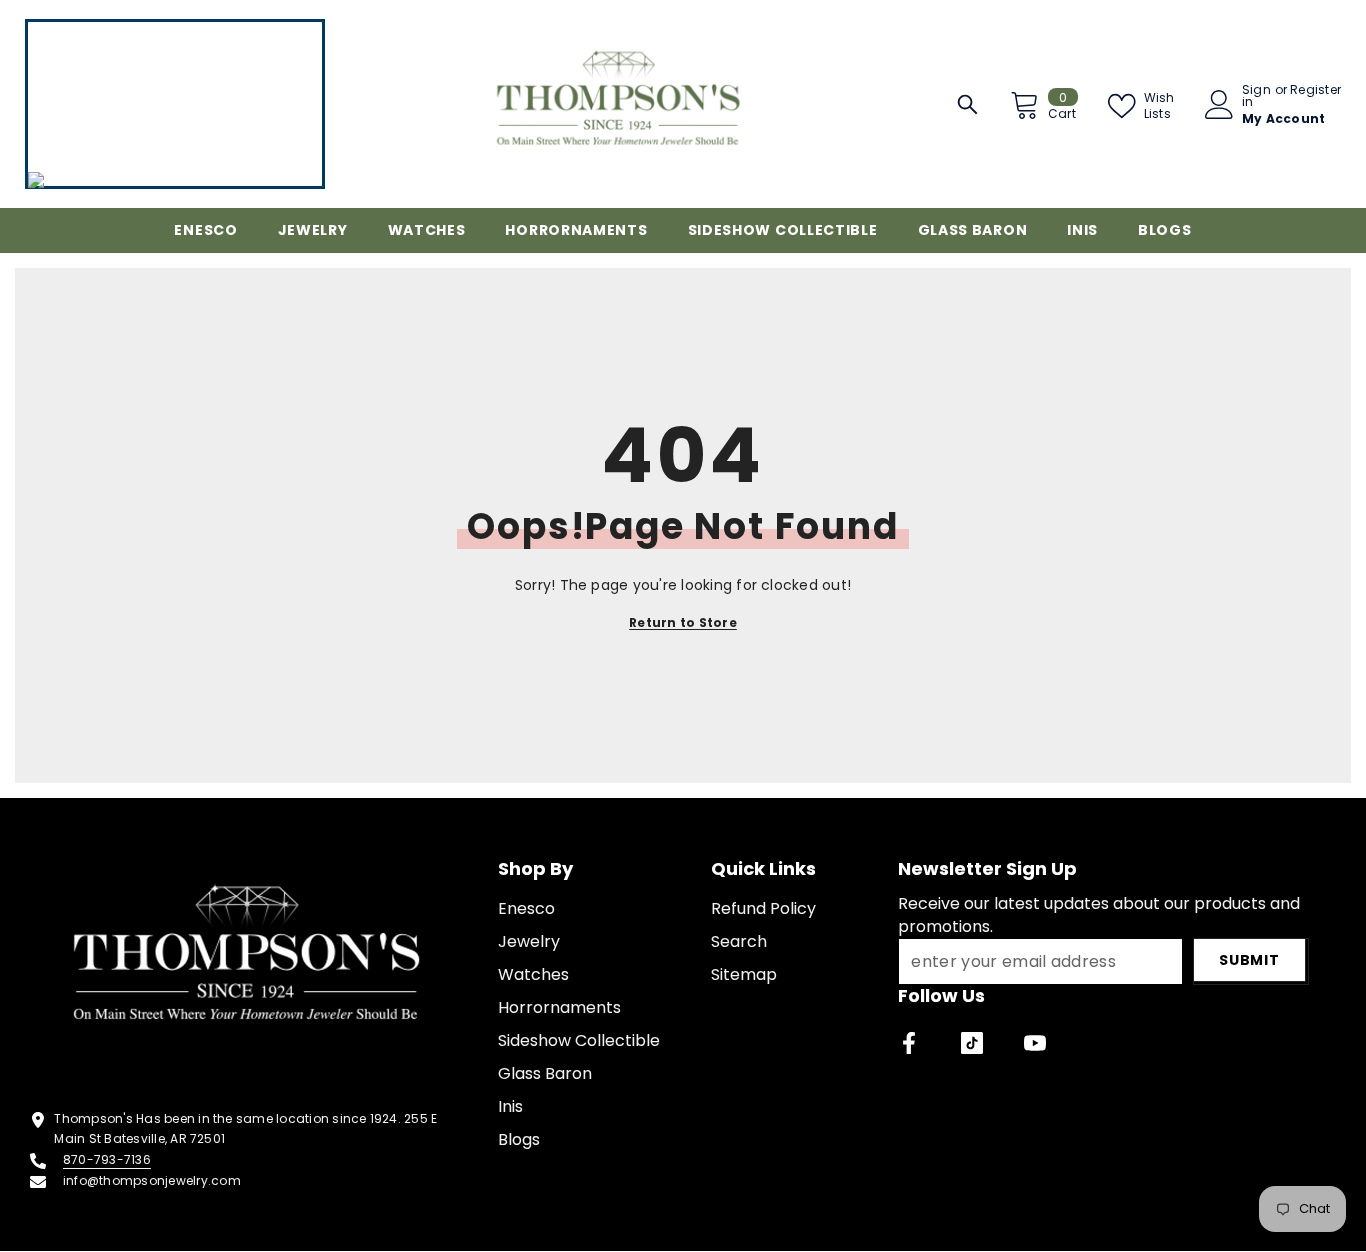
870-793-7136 (107, 1159)
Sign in (1256, 96)
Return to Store (683, 622)
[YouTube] (1035, 1043)
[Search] (967, 104)
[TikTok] (972, 1043)
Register (1315, 91)
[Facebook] (909, 1043)
